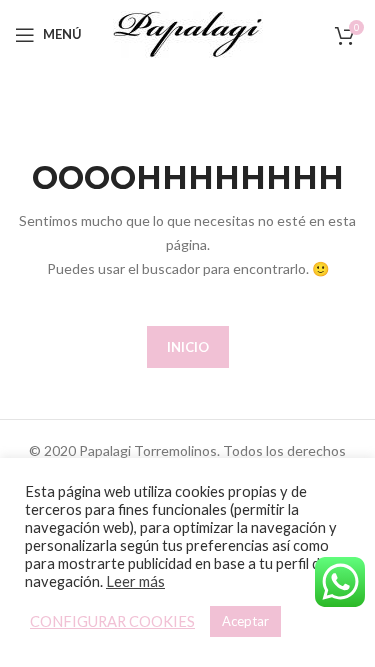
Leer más (135, 581)
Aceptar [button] (245, 621)
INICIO (188, 347)
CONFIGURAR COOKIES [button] (112, 621)
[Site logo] (188, 32)
